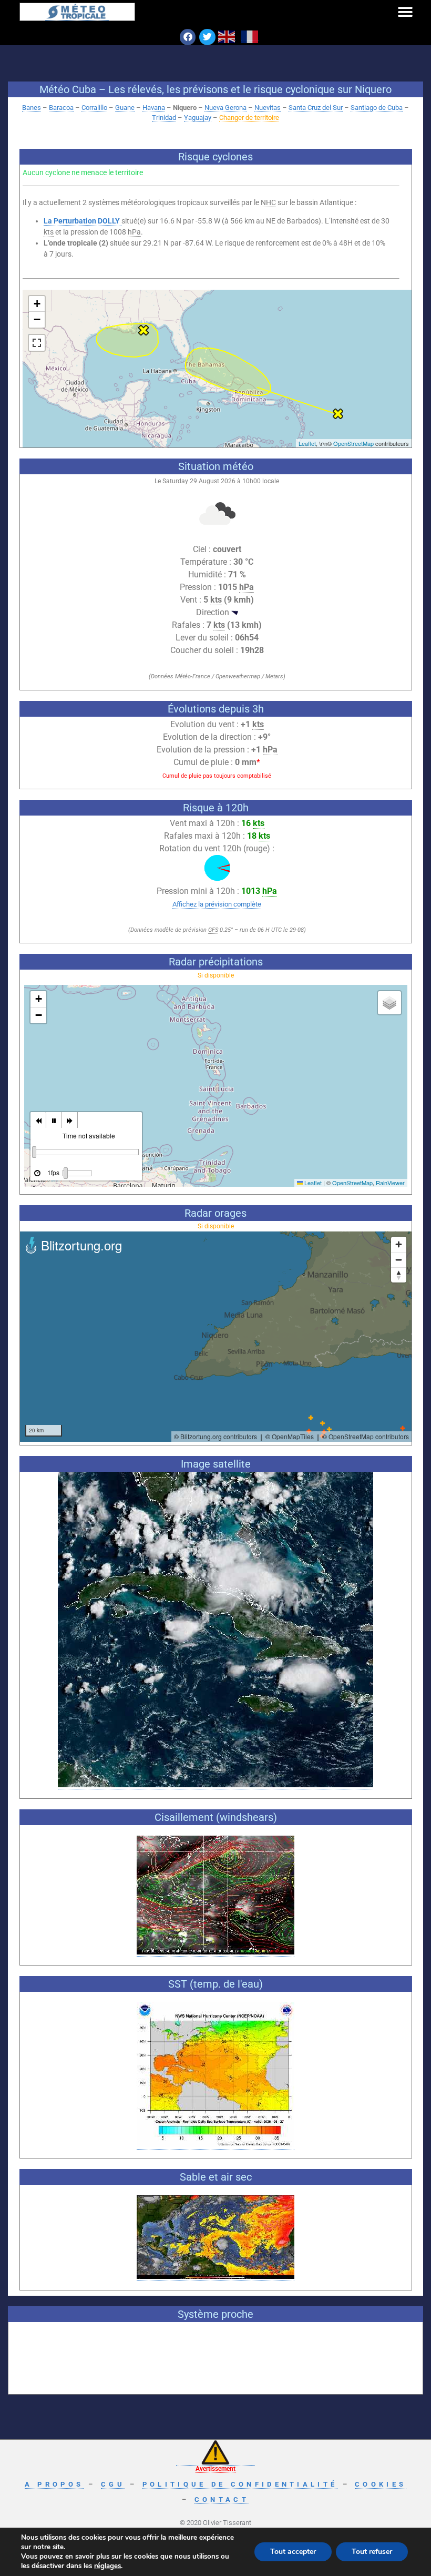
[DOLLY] (338, 414)
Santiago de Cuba (377, 108)
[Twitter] (207, 37)
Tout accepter (293, 2552)
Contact (222, 2499)
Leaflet (307, 443)
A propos (54, 2484)
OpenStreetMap (353, 443)
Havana (154, 108)
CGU (113, 2484)
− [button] (37, 319)
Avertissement (215, 2469)
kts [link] (49, 232)
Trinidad (164, 118)
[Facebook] (188, 37)
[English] (227, 36)
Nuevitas (268, 108)
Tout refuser (372, 2552)
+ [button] (37, 304)
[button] (405, 12)
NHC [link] (268, 202)
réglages (107, 2566)
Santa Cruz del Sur (316, 108)
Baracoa (61, 108)
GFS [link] (213, 930)
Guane (125, 108)
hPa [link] (134, 232)
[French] (250, 36)
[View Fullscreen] (37, 343)
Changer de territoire (249, 118)
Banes (32, 108)
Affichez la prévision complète (217, 904)
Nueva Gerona (225, 108)
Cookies (381, 2484)
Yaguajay (198, 118)
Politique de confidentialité (240, 2484)
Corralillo (94, 108)
